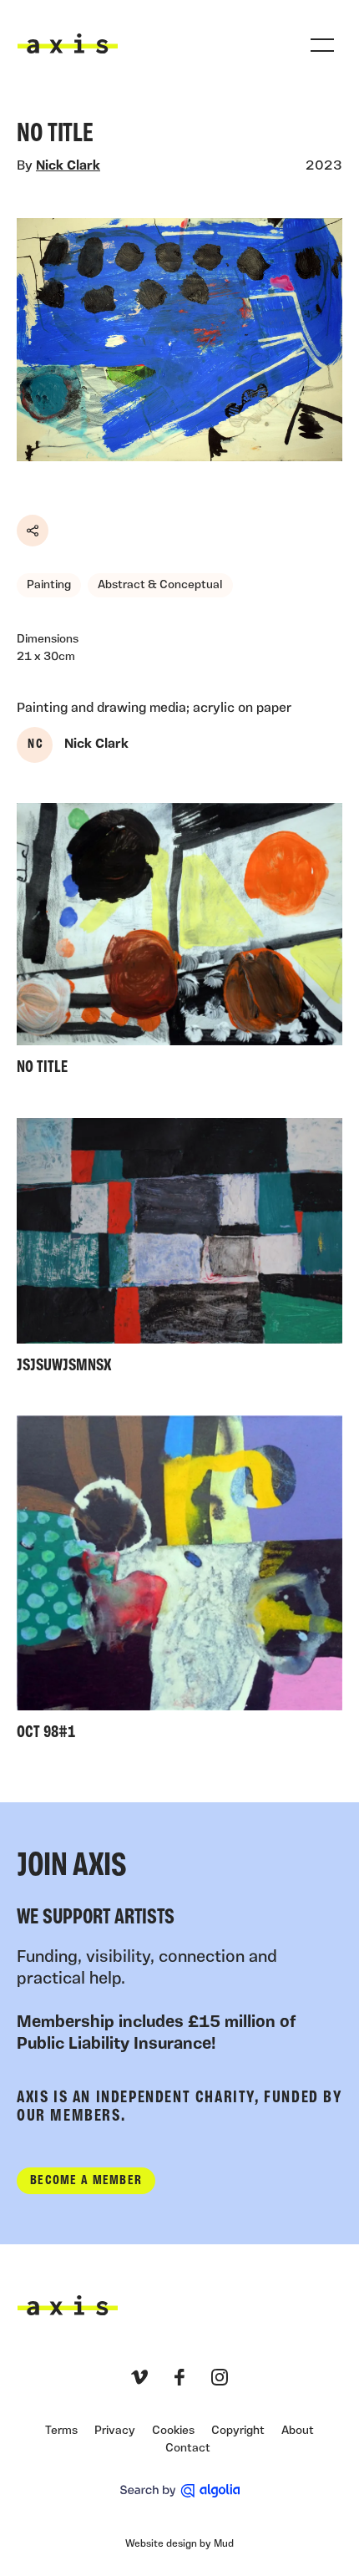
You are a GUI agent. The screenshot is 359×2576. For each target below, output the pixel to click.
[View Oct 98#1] (179, 1582)
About (298, 2431)
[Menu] (322, 45)
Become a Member (86, 2181)
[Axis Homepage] (68, 43)
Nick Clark (68, 166)
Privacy (115, 2431)
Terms (61, 2431)
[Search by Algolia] (180, 2491)
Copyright (238, 2431)
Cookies (173, 2431)
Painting (49, 585)
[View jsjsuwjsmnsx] (179, 1250)
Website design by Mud (179, 2544)
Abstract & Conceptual (160, 585)
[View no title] (179, 944)
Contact (188, 2449)
